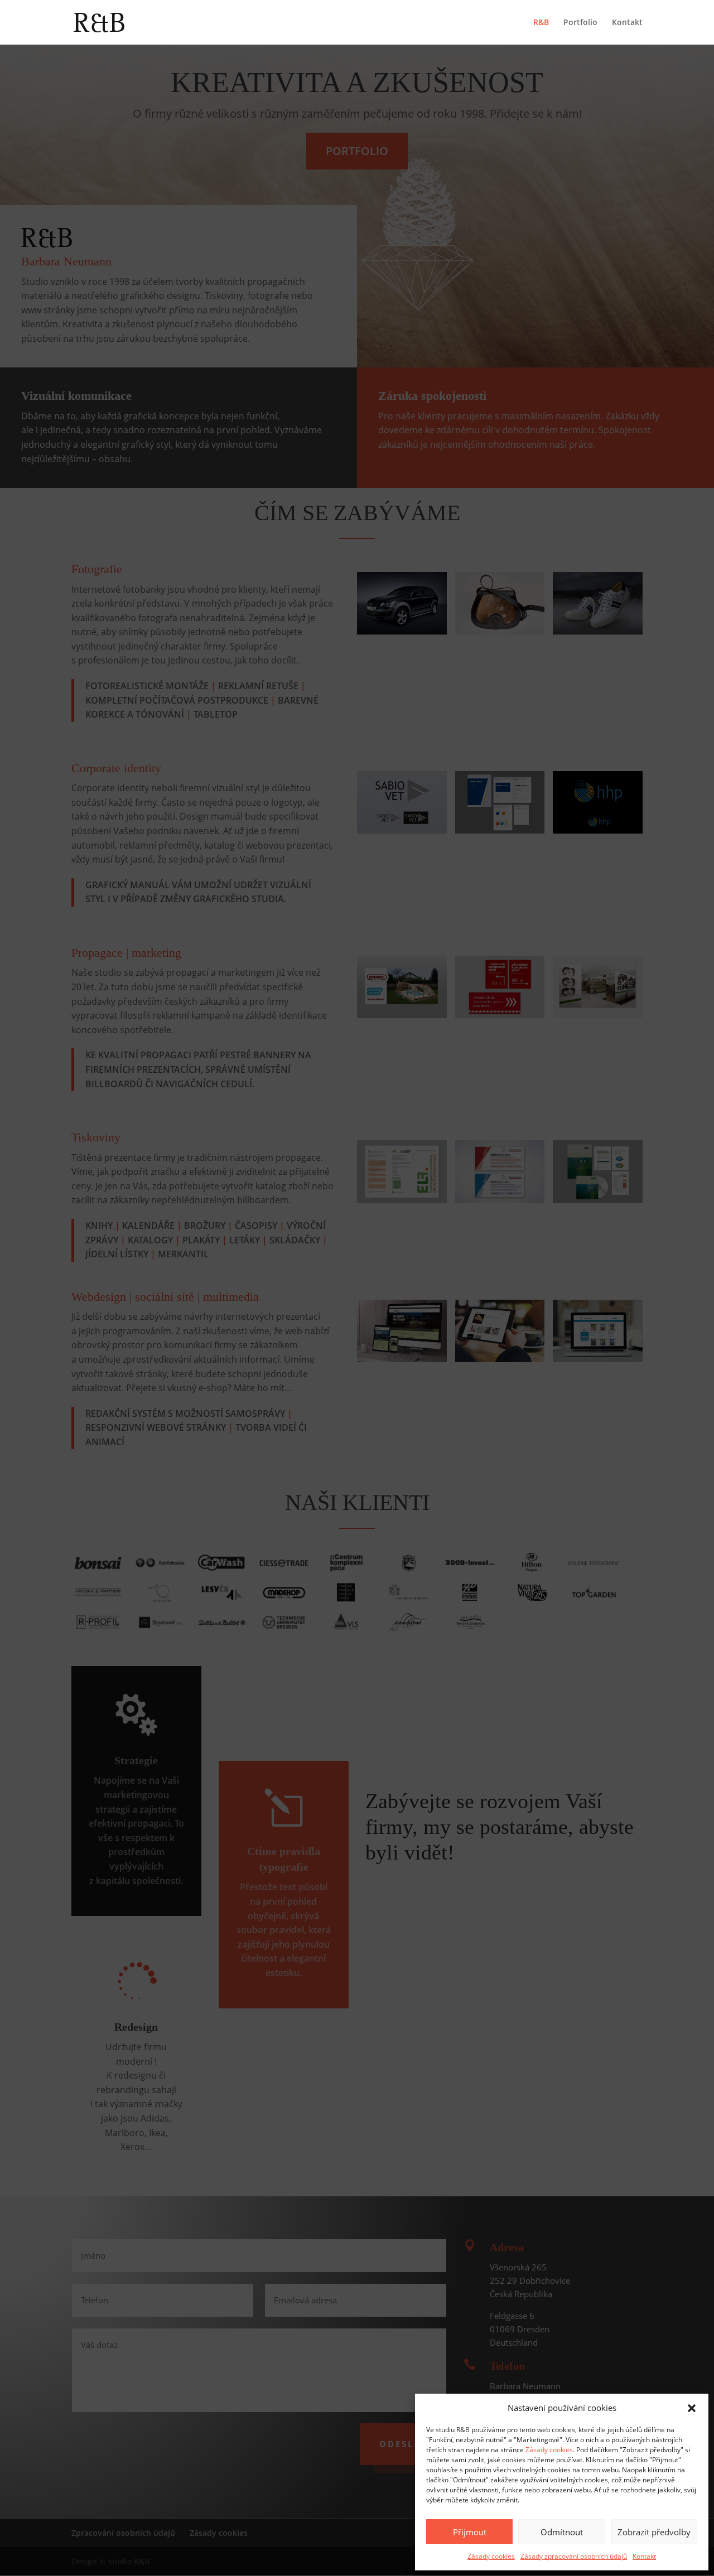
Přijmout (470, 2532)
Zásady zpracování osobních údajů (574, 2556)
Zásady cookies (549, 2450)
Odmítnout (562, 2532)
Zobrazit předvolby (654, 2532)
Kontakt (644, 2556)
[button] (692, 2408)
